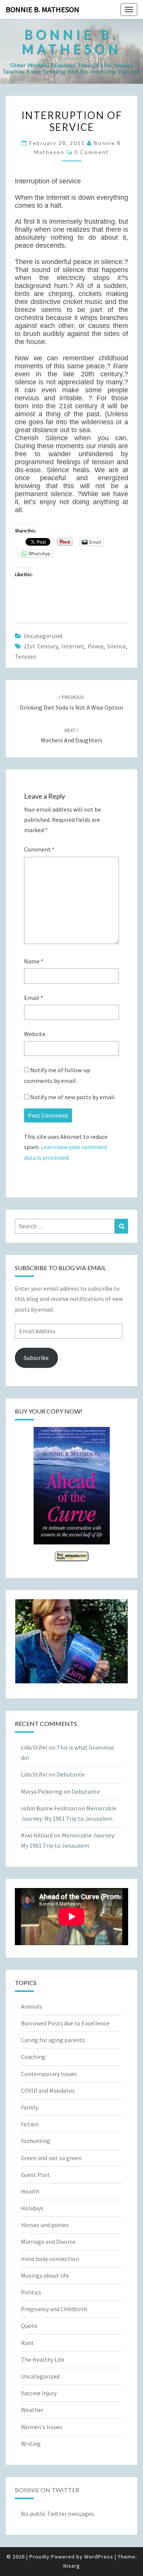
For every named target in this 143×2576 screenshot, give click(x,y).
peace (96, 646)
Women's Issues (42, 2427)
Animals (32, 2006)
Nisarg (72, 2566)
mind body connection (50, 2259)
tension (25, 656)
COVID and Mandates (48, 2090)
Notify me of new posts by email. (73, 1097)
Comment (39, 849)
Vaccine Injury (39, 2393)
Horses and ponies (45, 2225)
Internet (73, 646)
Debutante (71, 1774)
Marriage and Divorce (48, 2242)
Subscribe (36, 1358)
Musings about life (45, 2275)
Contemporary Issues (49, 2074)
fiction (30, 2124)
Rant (27, 2343)
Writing (31, 2444)
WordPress (99, 2557)
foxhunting (36, 2141)
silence (116, 646)
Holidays (32, 2208)
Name (34, 961)
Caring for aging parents (53, 2040)
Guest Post (35, 2175)
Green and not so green (51, 2158)
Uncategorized (43, 636)
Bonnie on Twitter (47, 2490)
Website (35, 1034)
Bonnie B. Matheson (43, 9)
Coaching (33, 2057)
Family (30, 2107)
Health (30, 2191)
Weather (32, 2410)
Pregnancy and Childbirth (54, 2309)
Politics (31, 2292)
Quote (29, 2326)
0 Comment (92, 152)
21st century (41, 646)
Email (34, 998)
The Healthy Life (43, 2359)
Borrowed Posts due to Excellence (65, 2023)
